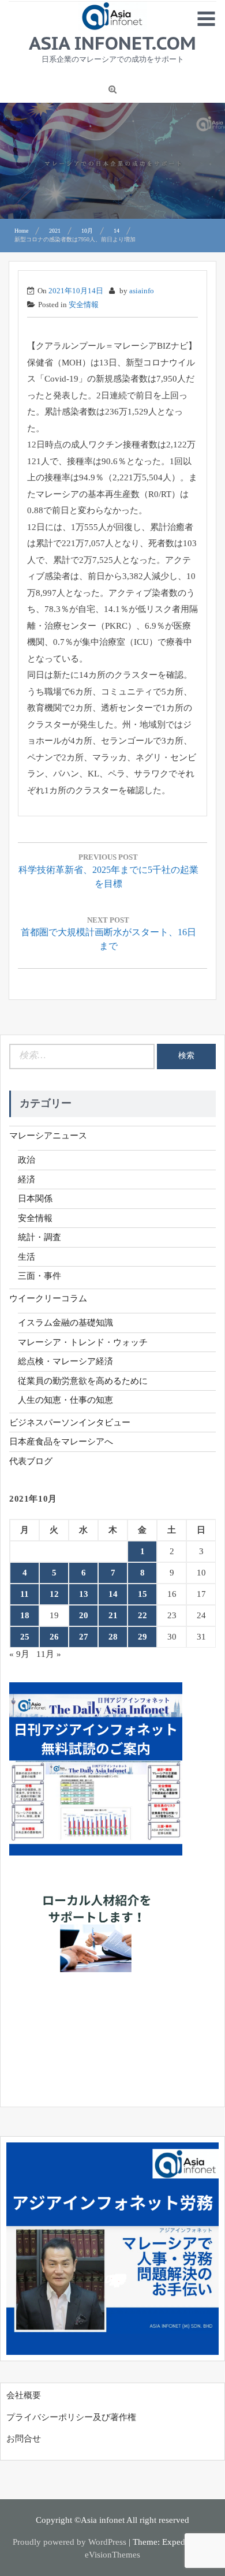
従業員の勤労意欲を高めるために (83, 1381)
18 (25, 1615)
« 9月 (19, 1654)
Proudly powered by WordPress (70, 2542)
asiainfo (142, 291)
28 (113, 1637)
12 (54, 1594)
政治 (27, 1160)
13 (84, 1594)
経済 (27, 1179)
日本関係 (35, 1199)
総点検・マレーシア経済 (65, 1361)
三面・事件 (40, 1276)
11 (25, 1594)
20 (84, 1615)
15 (142, 1594)
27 (84, 1637)
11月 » (49, 1654)
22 (142, 1615)
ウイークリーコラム (48, 1298)
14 (113, 1594)
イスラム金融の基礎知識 (65, 1323)
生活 (27, 1257)
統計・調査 (40, 1237)
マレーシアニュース (48, 1136)
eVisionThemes (112, 2555)
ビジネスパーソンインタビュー (70, 1423)
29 (142, 1637)
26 (54, 1637)
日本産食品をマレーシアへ (61, 1442)
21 (113, 1615)
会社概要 (24, 2395)
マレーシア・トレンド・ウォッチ (83, 1342)
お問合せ (24, 2439)
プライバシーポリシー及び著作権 (71, 2417)
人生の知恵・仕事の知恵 (65, 1400)
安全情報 (84, 305)
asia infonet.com (112, 43)
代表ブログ (31, 1461)
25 (25, 1637)
